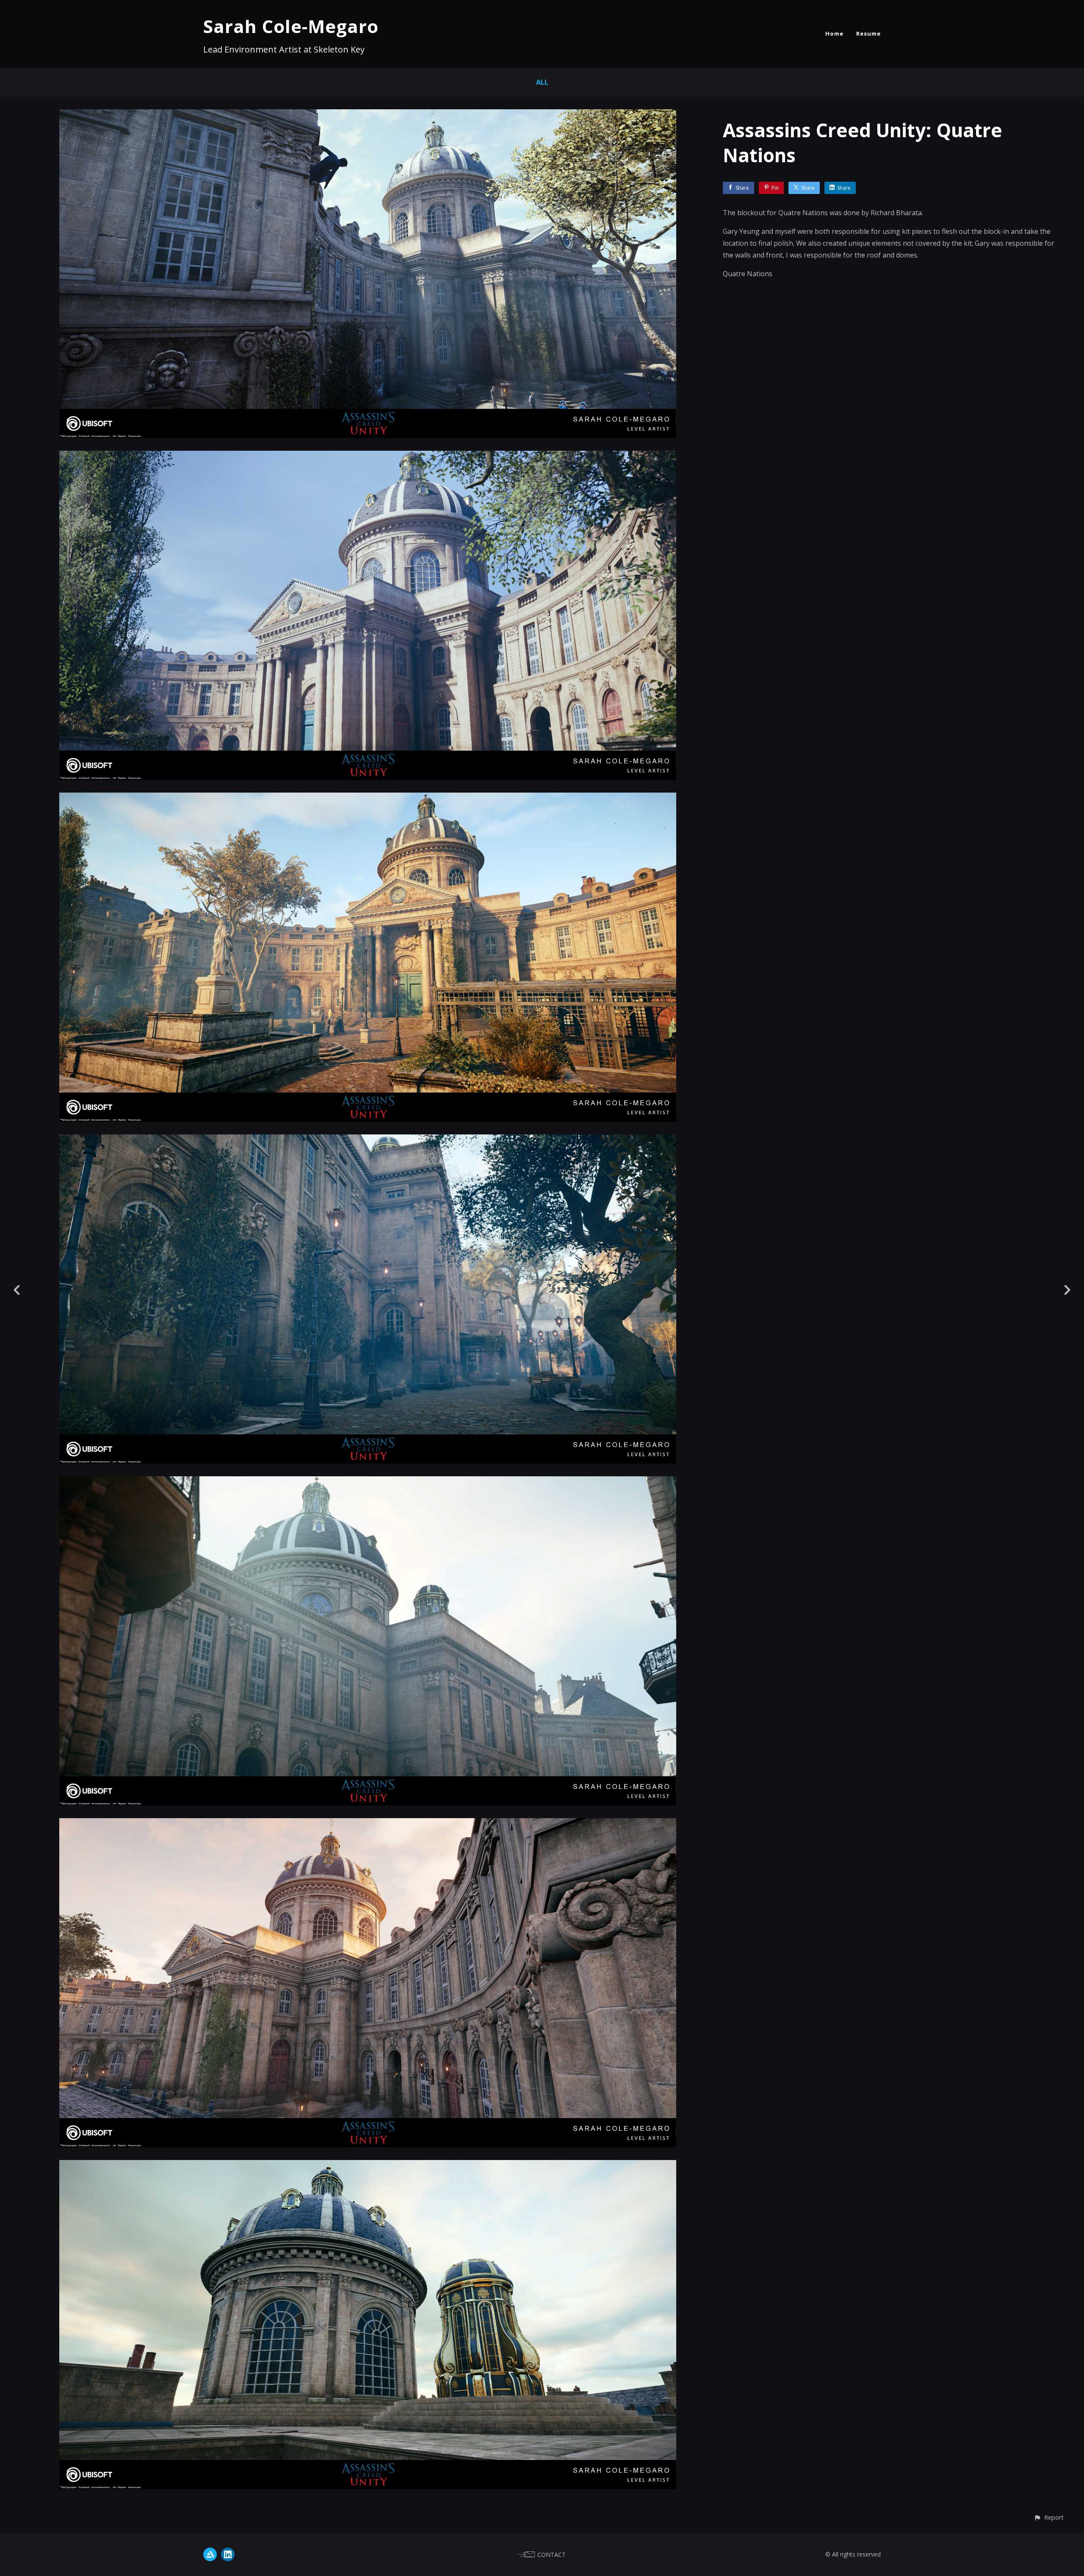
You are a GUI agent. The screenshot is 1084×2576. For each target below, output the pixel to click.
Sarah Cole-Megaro (291, 26)
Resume (868, 33)
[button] (1049, 2517)
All (542, 82)
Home (834, 33)
